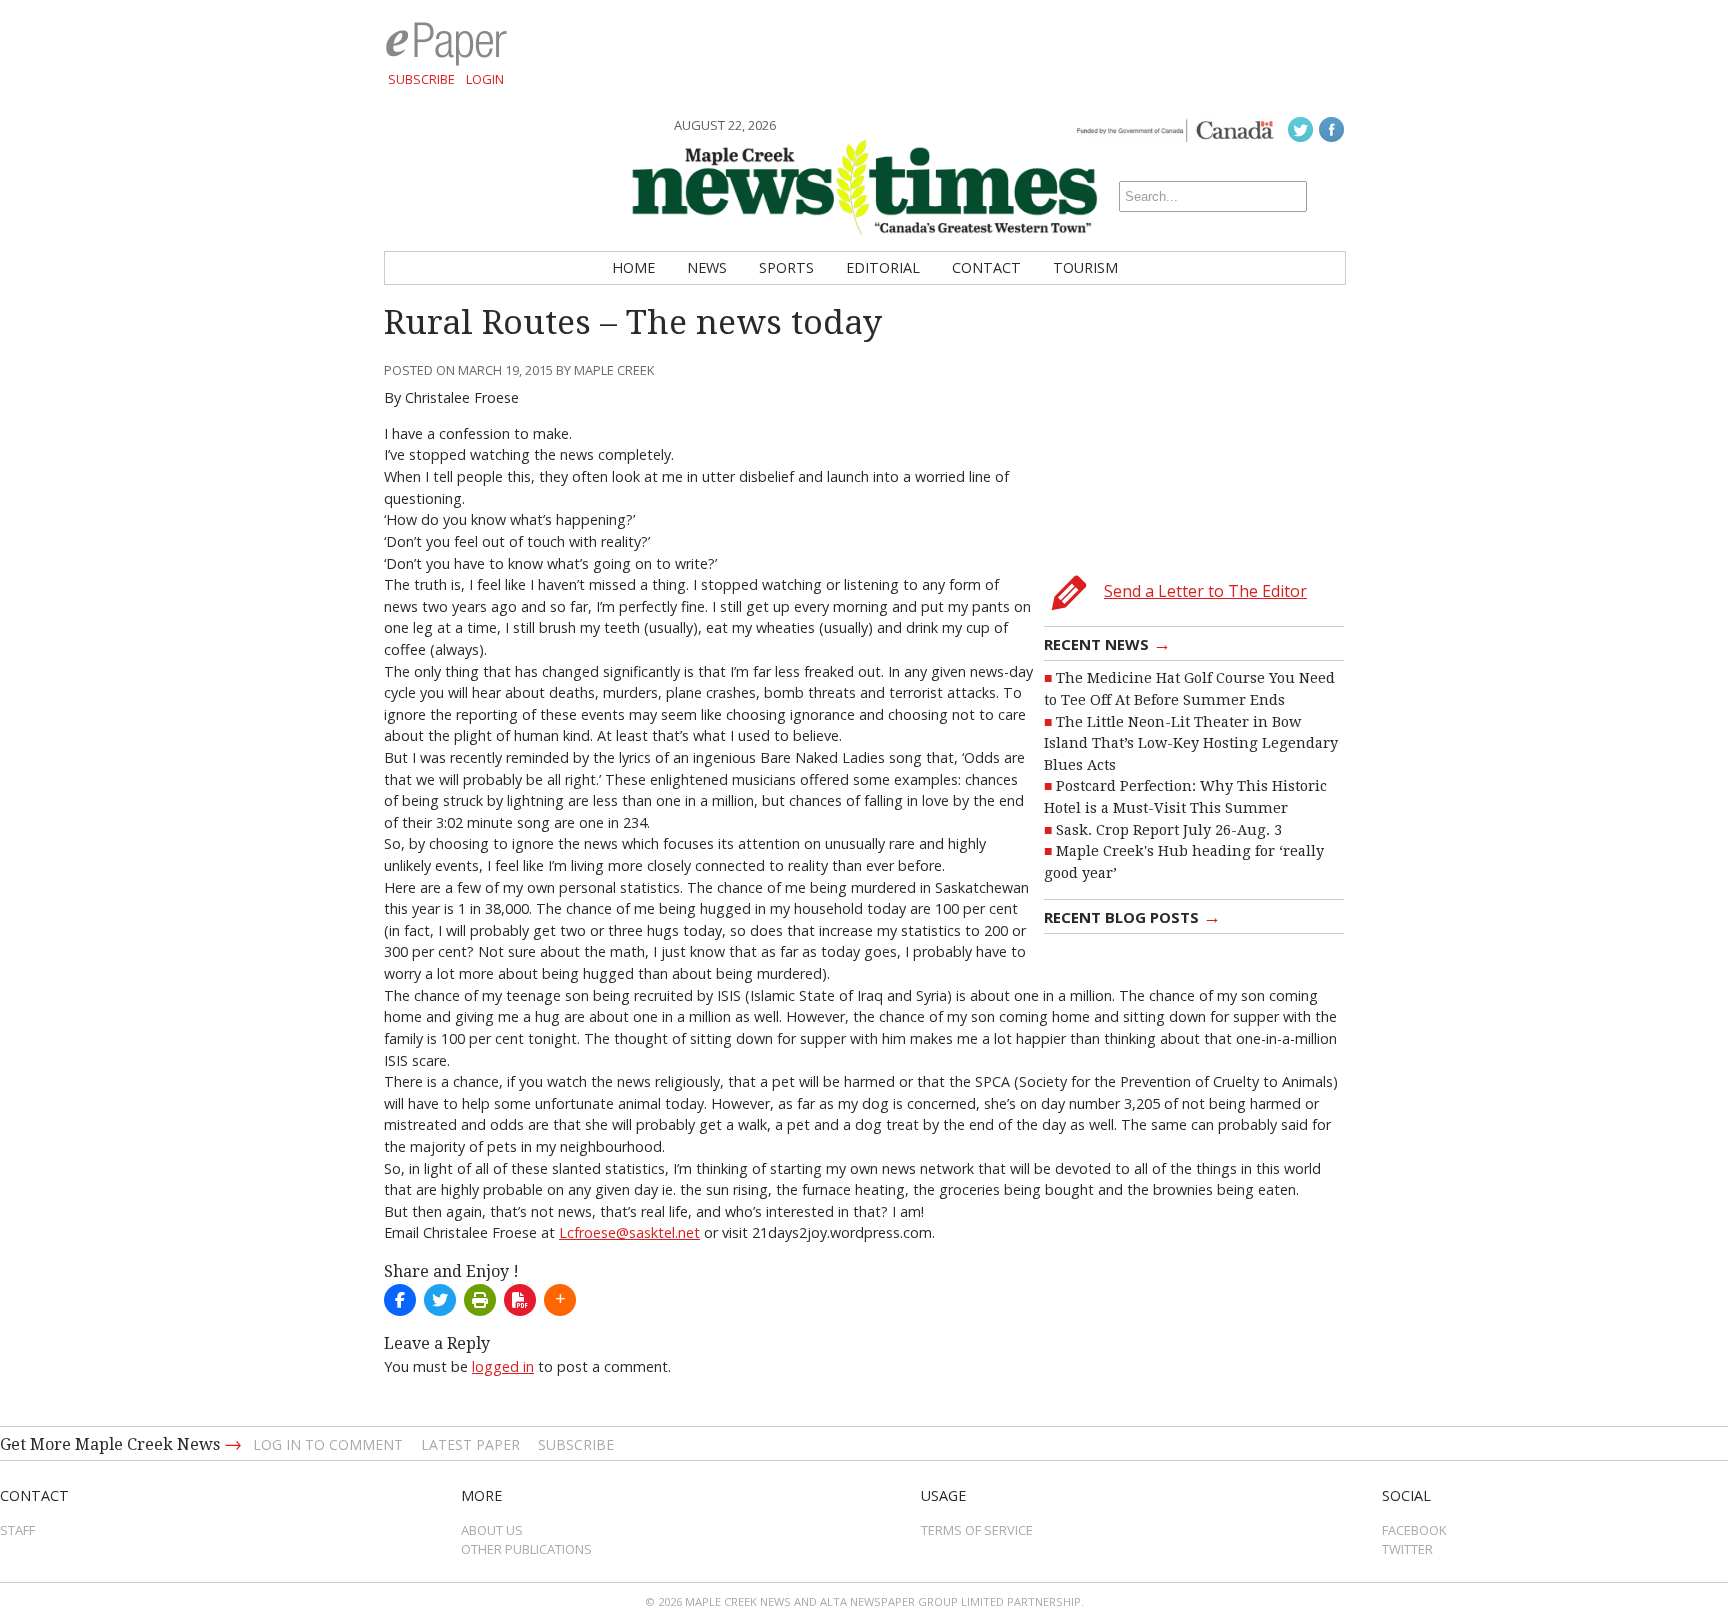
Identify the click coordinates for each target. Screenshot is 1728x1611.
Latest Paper (470, 1444)
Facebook (1414, 1530)
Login (485, 79)
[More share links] (560, 1300)
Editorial (883, 267)
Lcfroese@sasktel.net (629, 1232)
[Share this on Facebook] (400, 1300)
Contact (986, 267)
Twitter (1407, 1549)
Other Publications (526, 1549)
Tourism (1085, 267)
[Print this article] (480, 1300)
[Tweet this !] (440, 1300)
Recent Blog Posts (1132, 916)
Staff (17, 1530)
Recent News (1107, 643)
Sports (786, 267)
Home (633, 267)
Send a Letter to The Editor (1205, 591)
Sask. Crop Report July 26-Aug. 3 (1169, 830)
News (707, 267)
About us (492, 1530)
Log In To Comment (328, 1444)
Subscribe (421, 79)
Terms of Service (977, 1530)
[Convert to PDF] (520, 1300)
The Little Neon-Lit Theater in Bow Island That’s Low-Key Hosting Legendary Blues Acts (1191, 743)
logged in (503, 1366)
